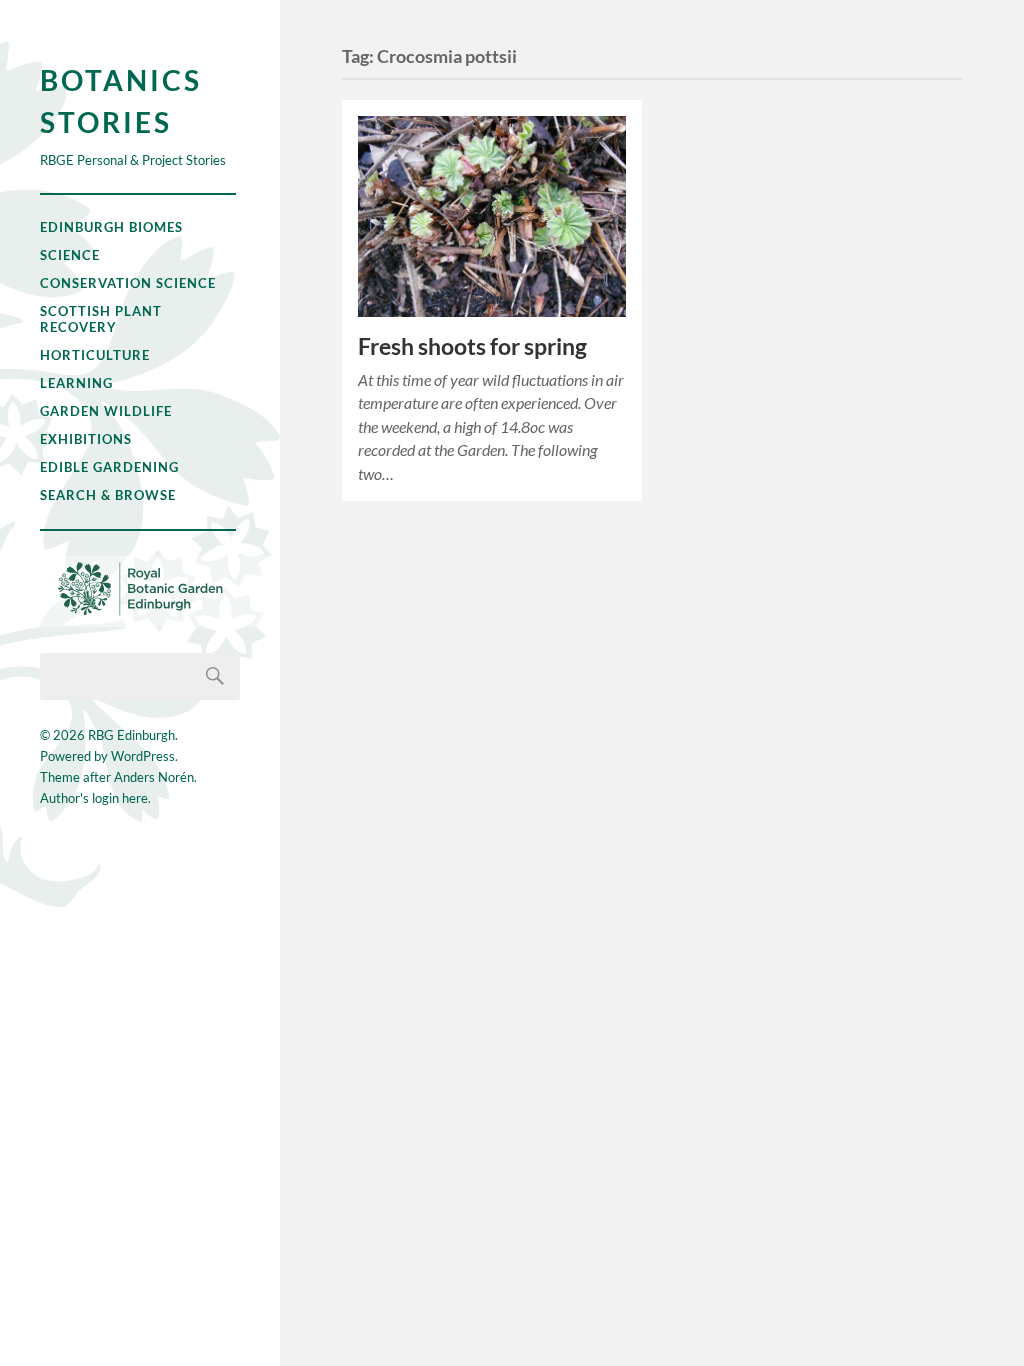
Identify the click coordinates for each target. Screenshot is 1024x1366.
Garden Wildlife (106, 411)
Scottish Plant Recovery (101, 319)
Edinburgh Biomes (111, 227)
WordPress (143, 756)
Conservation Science (128, 283)
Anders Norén (154, 777)
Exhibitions (86, 439)
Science (70, 255)
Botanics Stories (121, 101)
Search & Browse (108, 495)
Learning (76, 383)
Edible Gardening (109, 467)
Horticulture (95, 355)
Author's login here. (95, 798)
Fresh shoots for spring (472, 346)
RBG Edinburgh (131, 735)
